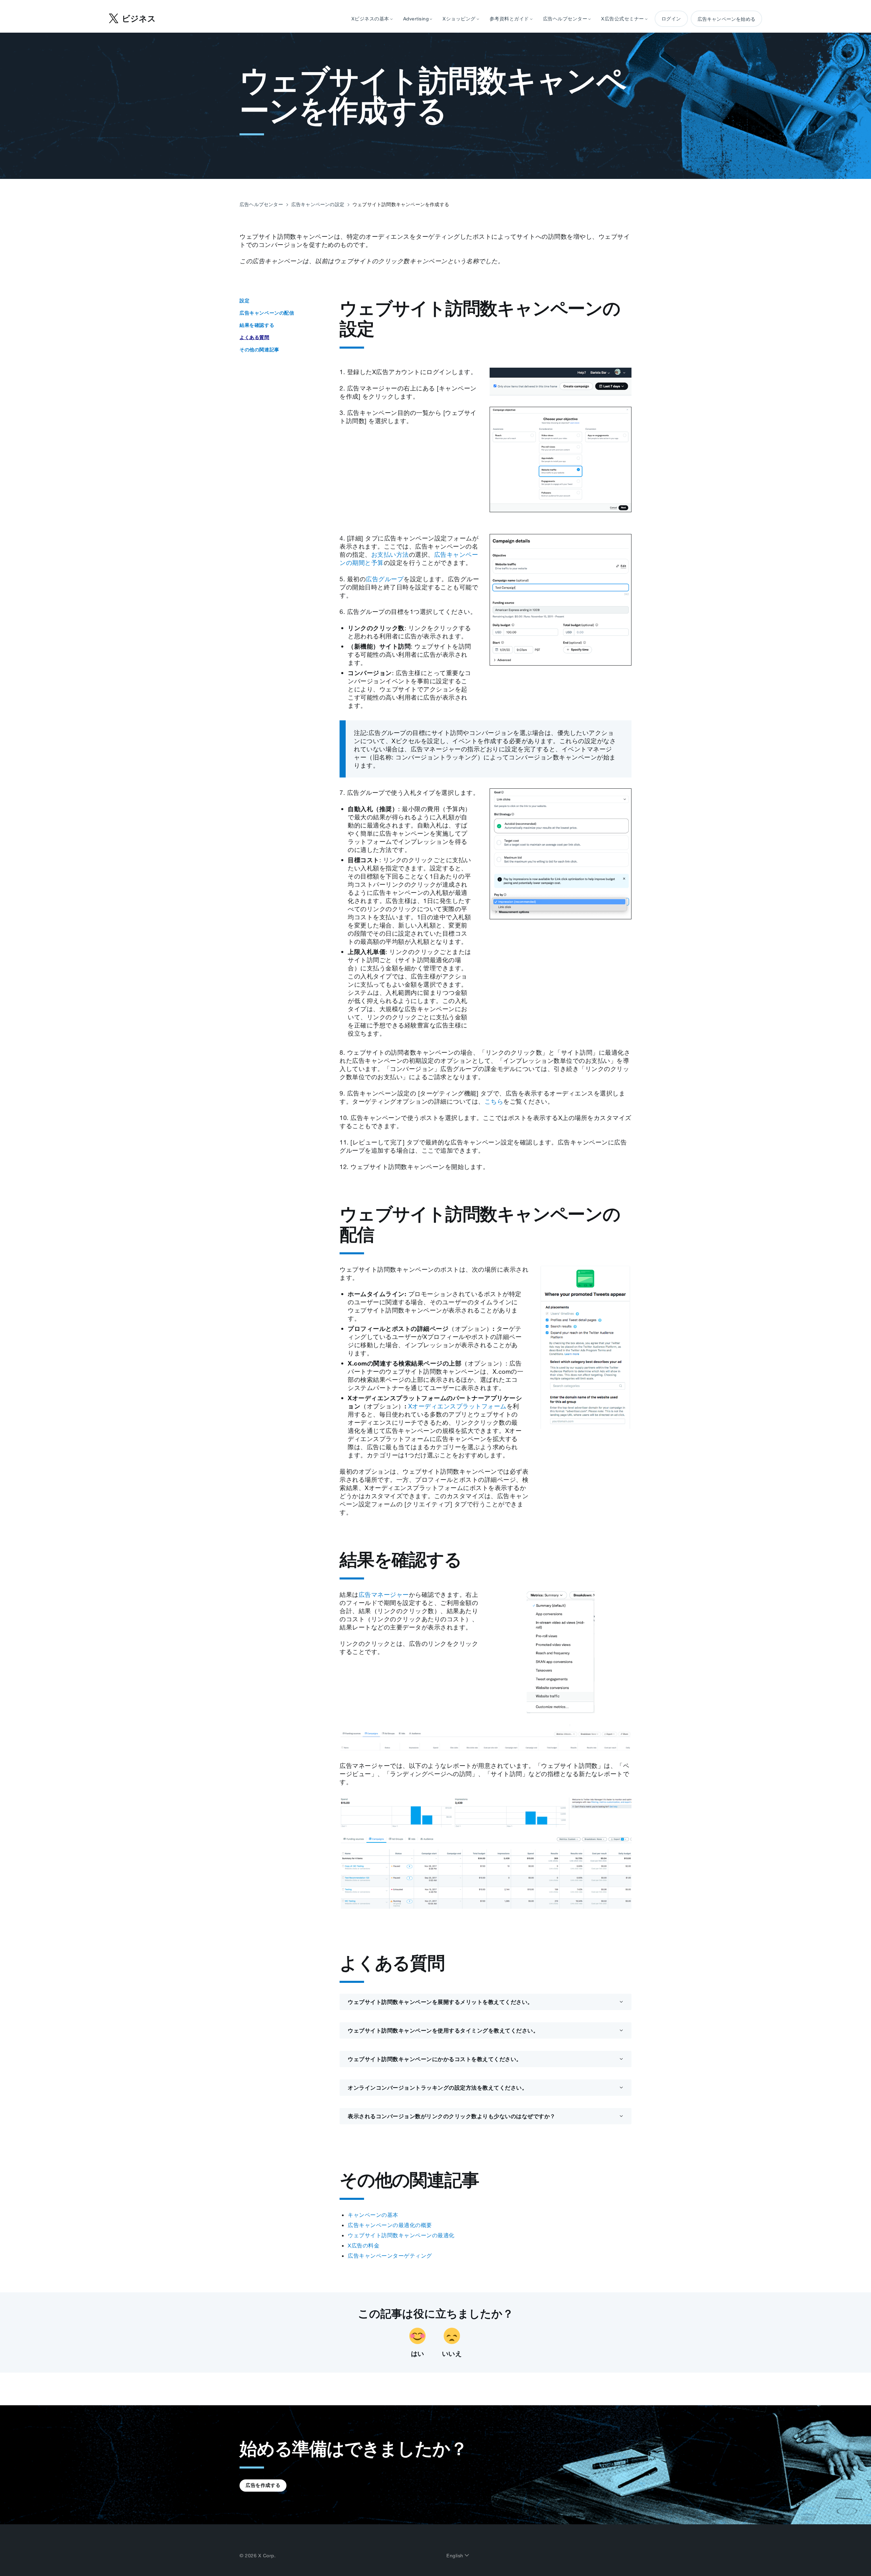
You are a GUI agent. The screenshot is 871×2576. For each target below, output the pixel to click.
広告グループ (385, 579)
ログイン (671, 19)
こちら (494, 1101)
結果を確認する (257, 325)
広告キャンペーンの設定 (318, 204)
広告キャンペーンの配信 (267, 313)
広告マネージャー (384, 1594)
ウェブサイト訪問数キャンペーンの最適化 (401, 2235)
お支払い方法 (390, 554)
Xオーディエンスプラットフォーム (457, 1406)
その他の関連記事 (259, 350)
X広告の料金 (364, 2245)
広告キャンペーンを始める (726, 19)
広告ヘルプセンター (261, 204)
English (456, 2556)
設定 (244, 301)
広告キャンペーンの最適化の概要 (390, 2225)
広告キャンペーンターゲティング (390, 2256)
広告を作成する (263, 2485)
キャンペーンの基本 (373, 2215)
